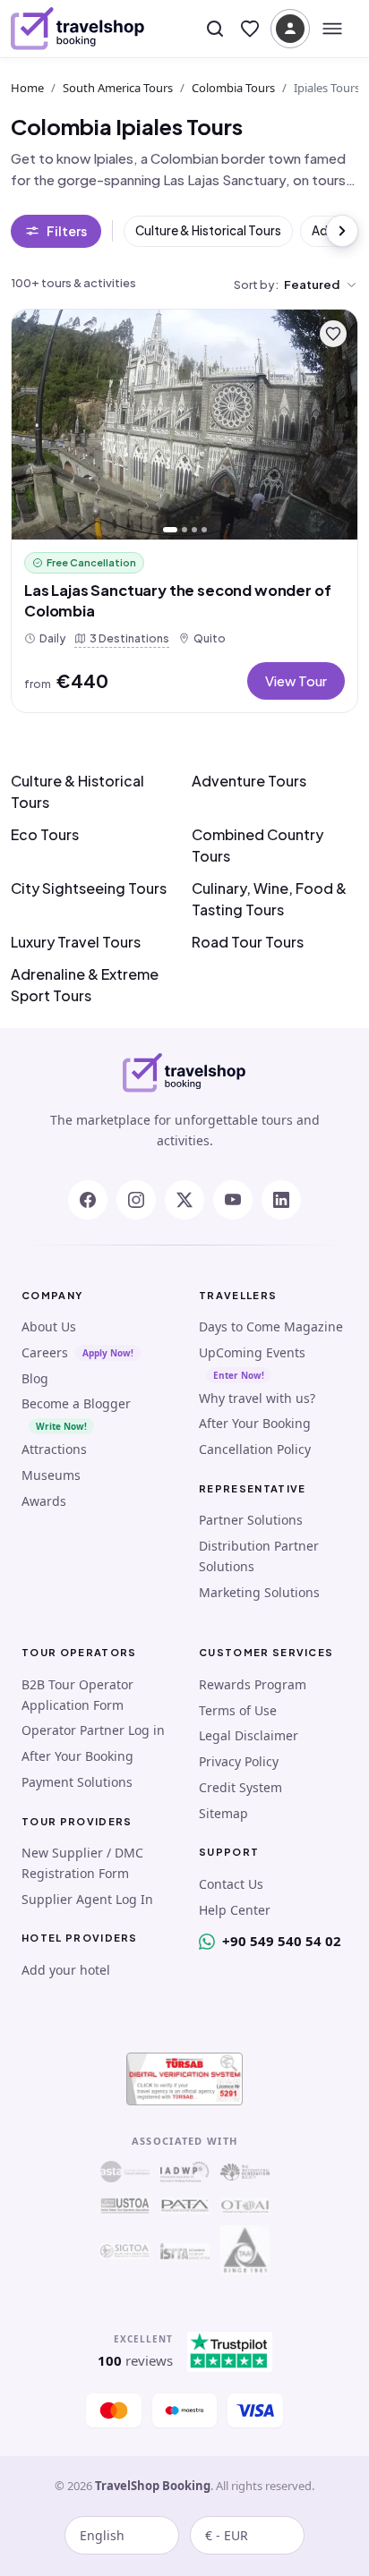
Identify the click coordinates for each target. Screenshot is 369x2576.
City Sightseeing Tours (89, 888)
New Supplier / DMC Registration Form (82, 1863)
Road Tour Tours (248, 942)
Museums (51, 1475)
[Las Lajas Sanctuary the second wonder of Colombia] (184, 425)
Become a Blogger (76, 1403)
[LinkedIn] (281, 1200)
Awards (44, 1501)
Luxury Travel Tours (76, 942)
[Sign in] (290, 29)
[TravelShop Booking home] (78, 29)
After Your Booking (255, 1423)
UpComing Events (252, 1352)
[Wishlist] (250, 29)
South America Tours (118, 88)
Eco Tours (45, 834)
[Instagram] (136, 1200)
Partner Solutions (251, 1520)
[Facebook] (88, 1200)
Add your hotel (66, 1970)
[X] (184, 1200)
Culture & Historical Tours (208, 230)
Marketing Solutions (259, 1592)
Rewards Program (253, 1684)
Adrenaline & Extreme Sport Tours (85, 985)
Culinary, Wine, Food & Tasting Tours (269, 899)
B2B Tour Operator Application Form (77, 1695)
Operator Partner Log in (93, 1730)
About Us (49, 1326)
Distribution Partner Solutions (259, 1556)
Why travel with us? (257, 1398)
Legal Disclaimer (249, 1735)
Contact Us (231, 1884)
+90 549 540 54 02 (282, 1941)
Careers (45, 1352)
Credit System (240, 1787)
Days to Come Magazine (271, 1326)
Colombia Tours (233, 88)
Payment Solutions (77, 1782)
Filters (67, 231)
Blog (35, 1378)
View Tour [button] (296, 680)
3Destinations (126, 638)
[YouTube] (233, 1200)
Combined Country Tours (257, 845)
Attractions (54, 1449)
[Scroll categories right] (342, 231)
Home (27, 88)
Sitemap (223, 1813)
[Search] (215, 29)
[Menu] (332, 29)
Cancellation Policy (255, 1449)
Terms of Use (238, 1710)
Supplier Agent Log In (87, 1899)
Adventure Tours (249, 781)
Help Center (235, 1910)
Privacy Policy (239, 1761)
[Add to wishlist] (333, 334)
